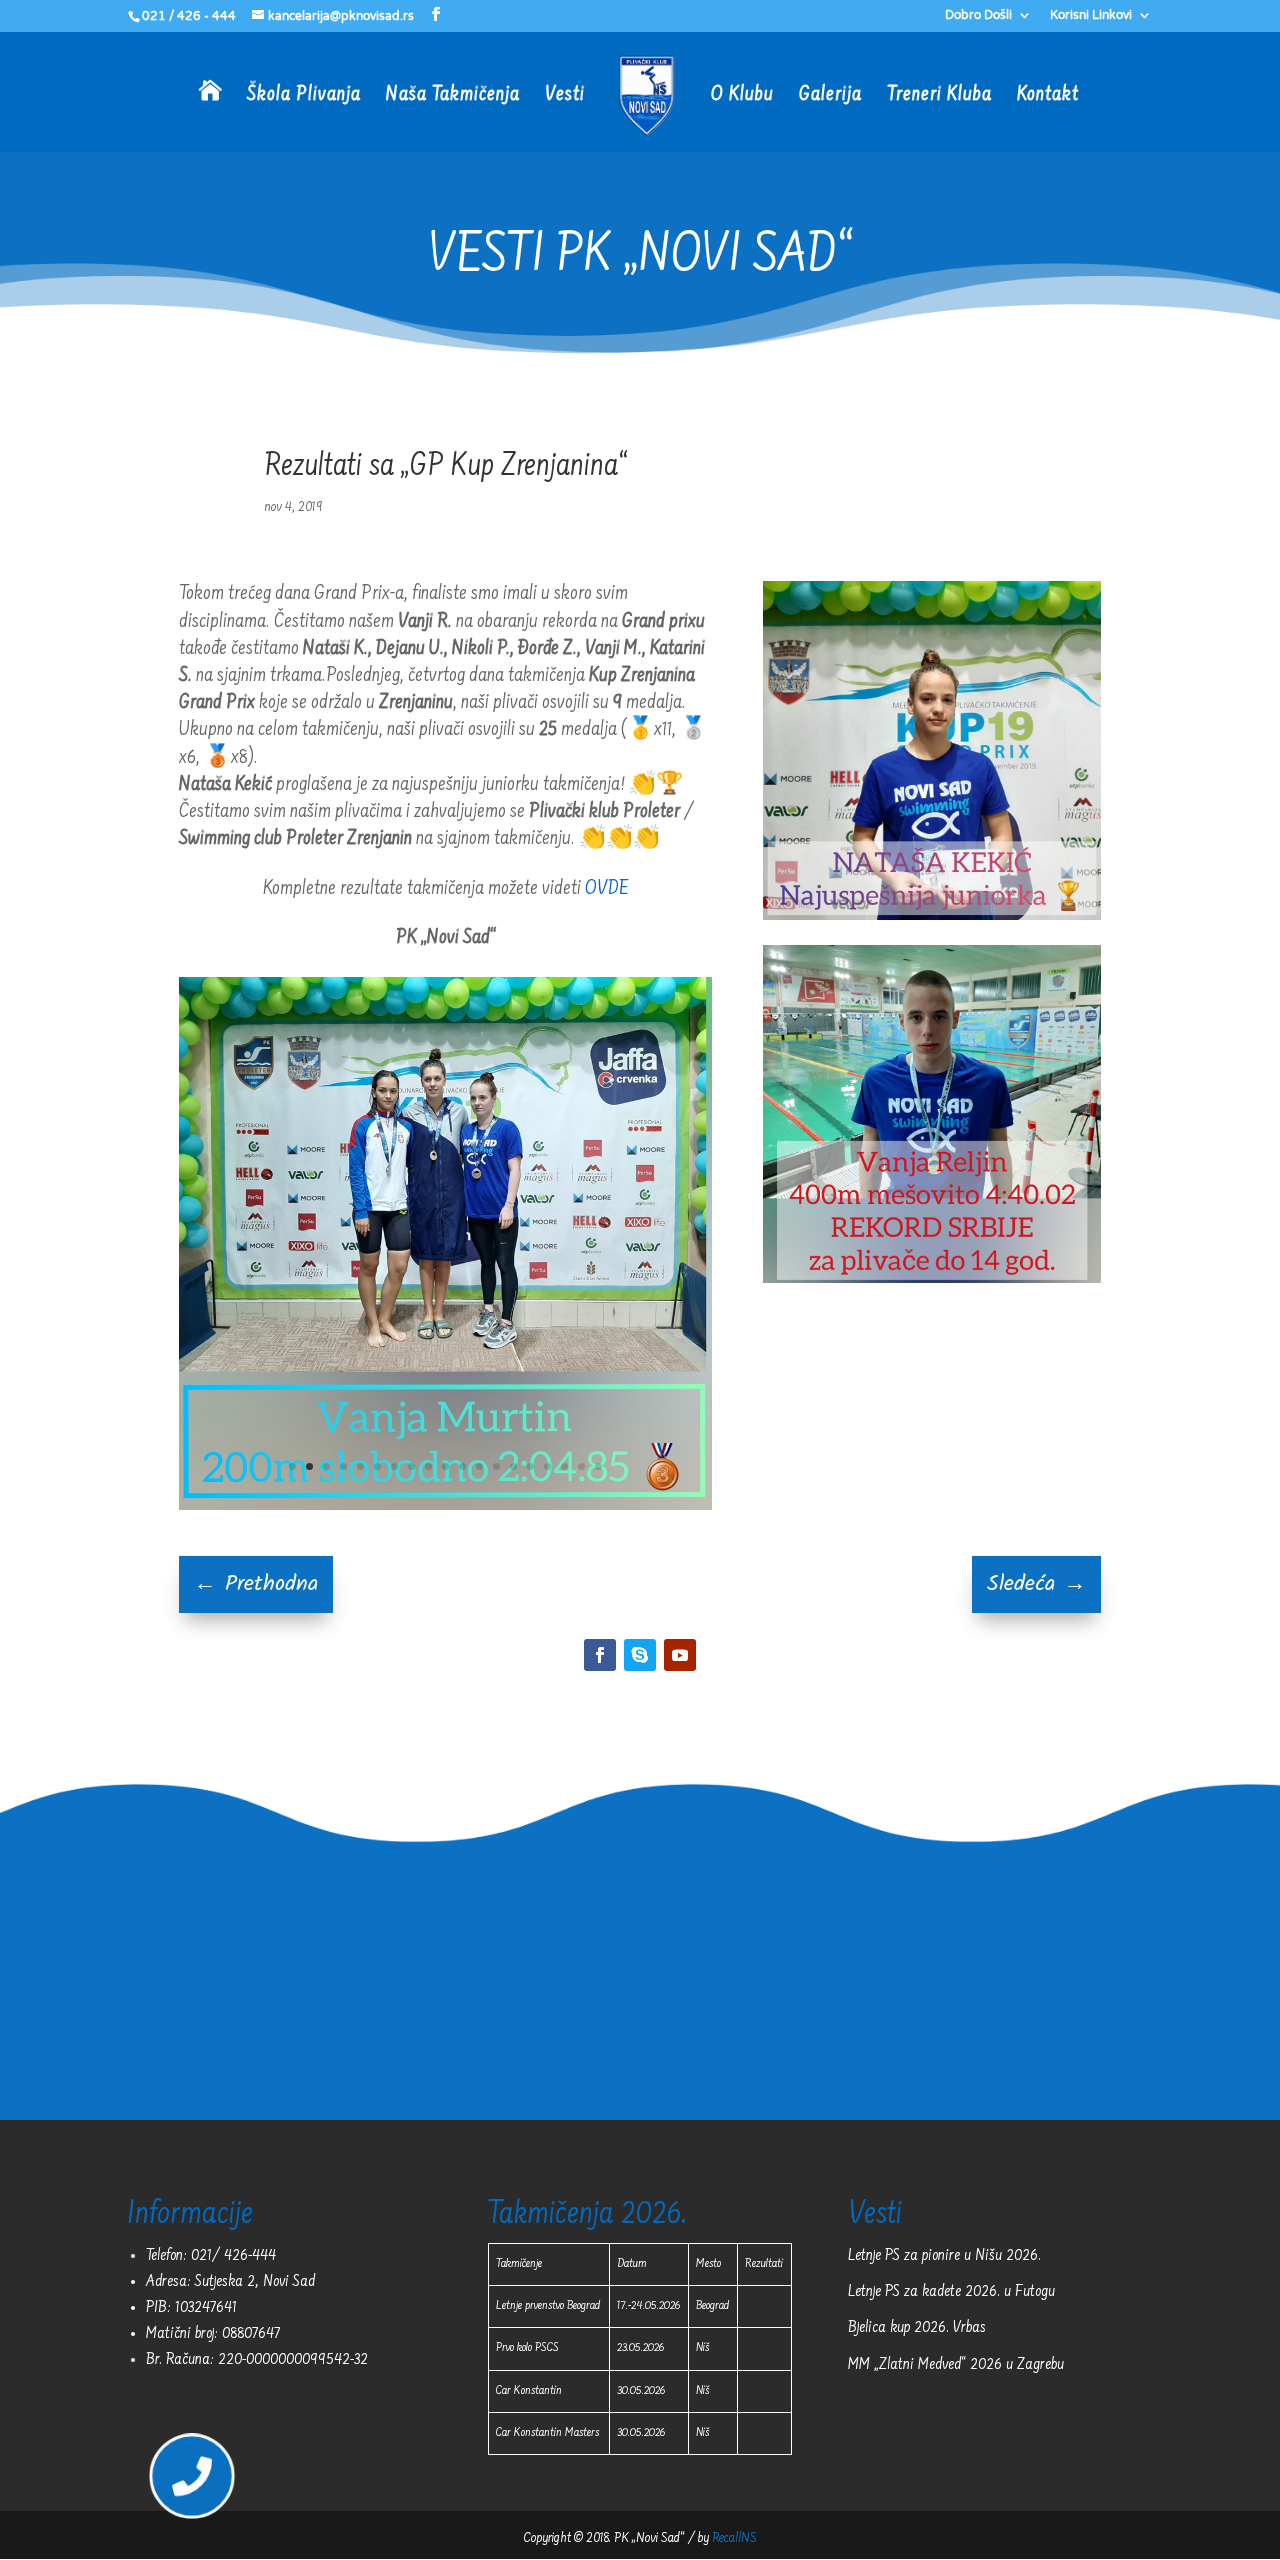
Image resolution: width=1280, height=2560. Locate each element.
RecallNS (734, 2539)
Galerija (830, 97)
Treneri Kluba (939, 97)
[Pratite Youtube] (680, 1655)
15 (530, 1466)
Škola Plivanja (304, 97)
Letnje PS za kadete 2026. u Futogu (951, 2292)
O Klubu (742, 97)
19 (598, 1466)
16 (547, 1466)
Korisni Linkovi (1091, 15)
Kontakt (1048, 97)
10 (445, 1466)
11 (462, 1466)
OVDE (607, 889)
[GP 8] (445, 1506)
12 (479, 1466)
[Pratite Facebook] (600, 1655)
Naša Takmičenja (453, 97)
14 (513, 1466)
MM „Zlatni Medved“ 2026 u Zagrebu (956, 2365)
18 (581, 1466)
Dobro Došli (978, 15)
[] (191, 2518)
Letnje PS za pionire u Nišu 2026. (944, 2256)
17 (564, 1466)
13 (496, 1466)
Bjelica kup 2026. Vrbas (917, 2328)
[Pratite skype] (640, 1655)
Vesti (565, 97)
